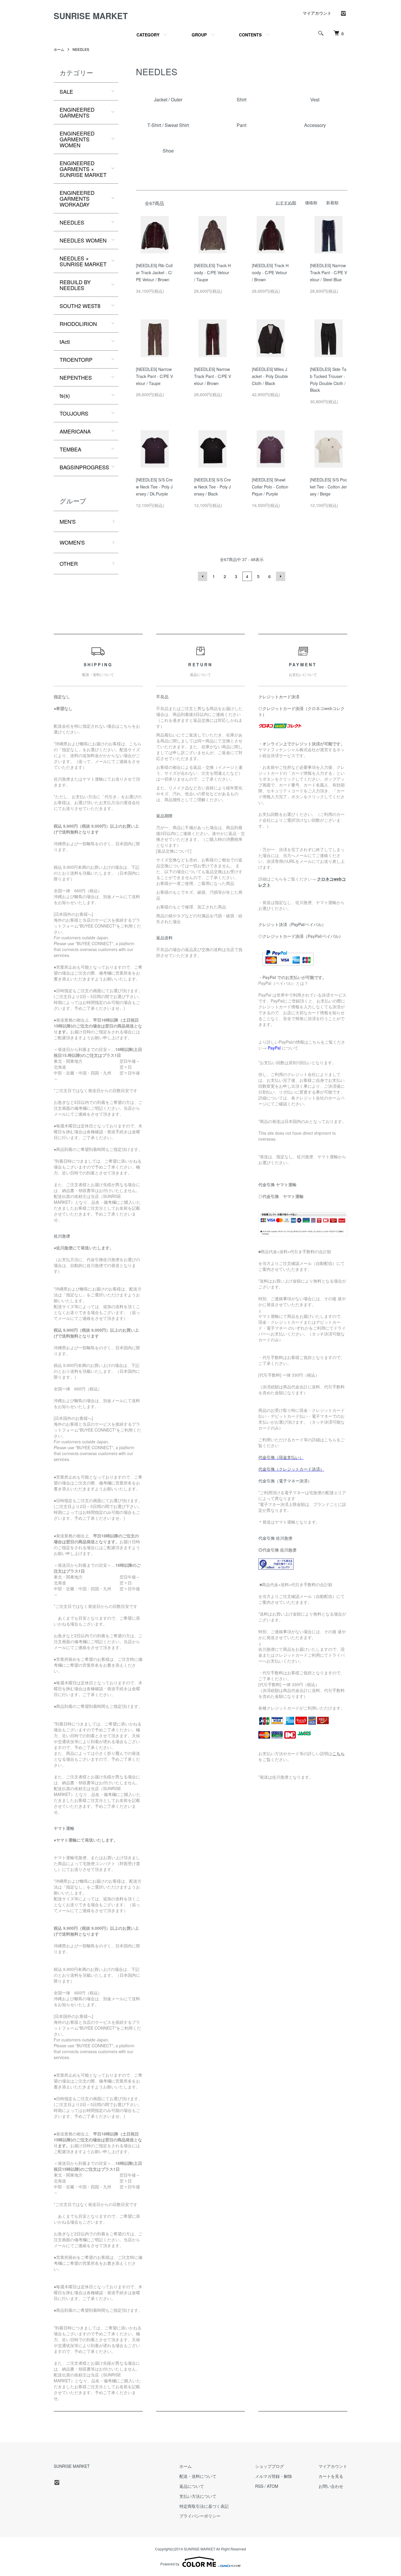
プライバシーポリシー (200, 2516)
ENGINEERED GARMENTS (77, 112)
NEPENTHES (76, 377)
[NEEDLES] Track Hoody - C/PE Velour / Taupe (212, 272)
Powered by (170, 2564)
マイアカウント (317, 13)
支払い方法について (198, 2496)
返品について (192, 2486)
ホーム (59, 49)
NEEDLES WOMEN (83, 240)
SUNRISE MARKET (91, 16)
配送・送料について (198, 2476)
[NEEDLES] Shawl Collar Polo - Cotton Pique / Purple (270, 487)
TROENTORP (76, 359)
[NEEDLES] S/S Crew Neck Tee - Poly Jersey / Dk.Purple (154, 487)
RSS (259, 2486)
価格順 (311, 202)
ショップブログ (269, 2466)
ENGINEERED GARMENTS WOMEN (77, 139)
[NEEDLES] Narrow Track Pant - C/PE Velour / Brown (213, 376)
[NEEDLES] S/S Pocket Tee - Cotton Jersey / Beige (328, 487)
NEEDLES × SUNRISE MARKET (83, 261)
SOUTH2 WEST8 (80, 306)
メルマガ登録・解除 (274, 2476)
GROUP (199, 35)
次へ (281, 576)
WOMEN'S (72, 542)
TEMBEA (70, 449)
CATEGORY (148, 35)
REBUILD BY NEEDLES (75, 285)
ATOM (273, 2486)
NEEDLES (81, 49)
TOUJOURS (74, 413)
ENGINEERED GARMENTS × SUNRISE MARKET (83, 169)
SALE (66, 91)
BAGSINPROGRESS (84, 467)
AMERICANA (75, 431)
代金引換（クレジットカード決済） (291, 1469)
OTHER (69, 563)
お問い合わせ (331, 2486)
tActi (65, 342)
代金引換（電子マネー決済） (285, 1481)
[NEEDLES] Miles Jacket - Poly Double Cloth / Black (270, 376)
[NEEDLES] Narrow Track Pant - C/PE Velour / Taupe (154, 376)
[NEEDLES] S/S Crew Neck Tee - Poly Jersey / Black (212, 487)
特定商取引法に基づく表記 (204, 2506)
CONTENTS (250, 35)
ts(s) (65, 395)
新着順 (332, 202)
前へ (203, 576)
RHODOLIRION (78, 324)
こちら (338, 1753)
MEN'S (68, 521)
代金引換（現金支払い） (281, 1457)
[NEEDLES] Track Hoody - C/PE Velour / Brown (270, 272)
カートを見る (331, 2476)
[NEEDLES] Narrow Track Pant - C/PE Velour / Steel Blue (328, 272)
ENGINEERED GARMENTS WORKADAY (77, 198)
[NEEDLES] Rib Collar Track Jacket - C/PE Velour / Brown (154, 272)
